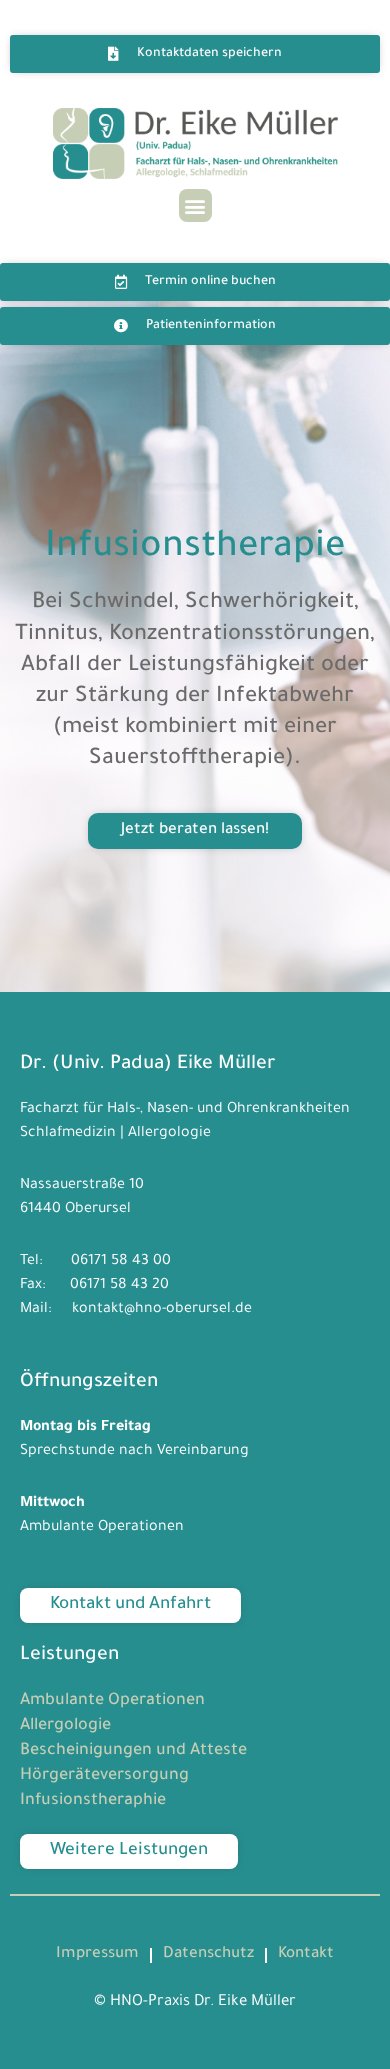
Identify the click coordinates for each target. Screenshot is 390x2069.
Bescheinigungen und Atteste (133, 1751)
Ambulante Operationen (112, 1701)
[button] (195, 205)
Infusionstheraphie (93, 1801)
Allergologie (65, 1726)
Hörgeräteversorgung (104, 1776)
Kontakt (306, 1954)
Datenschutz (208, 1954)
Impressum (97, 1954)
